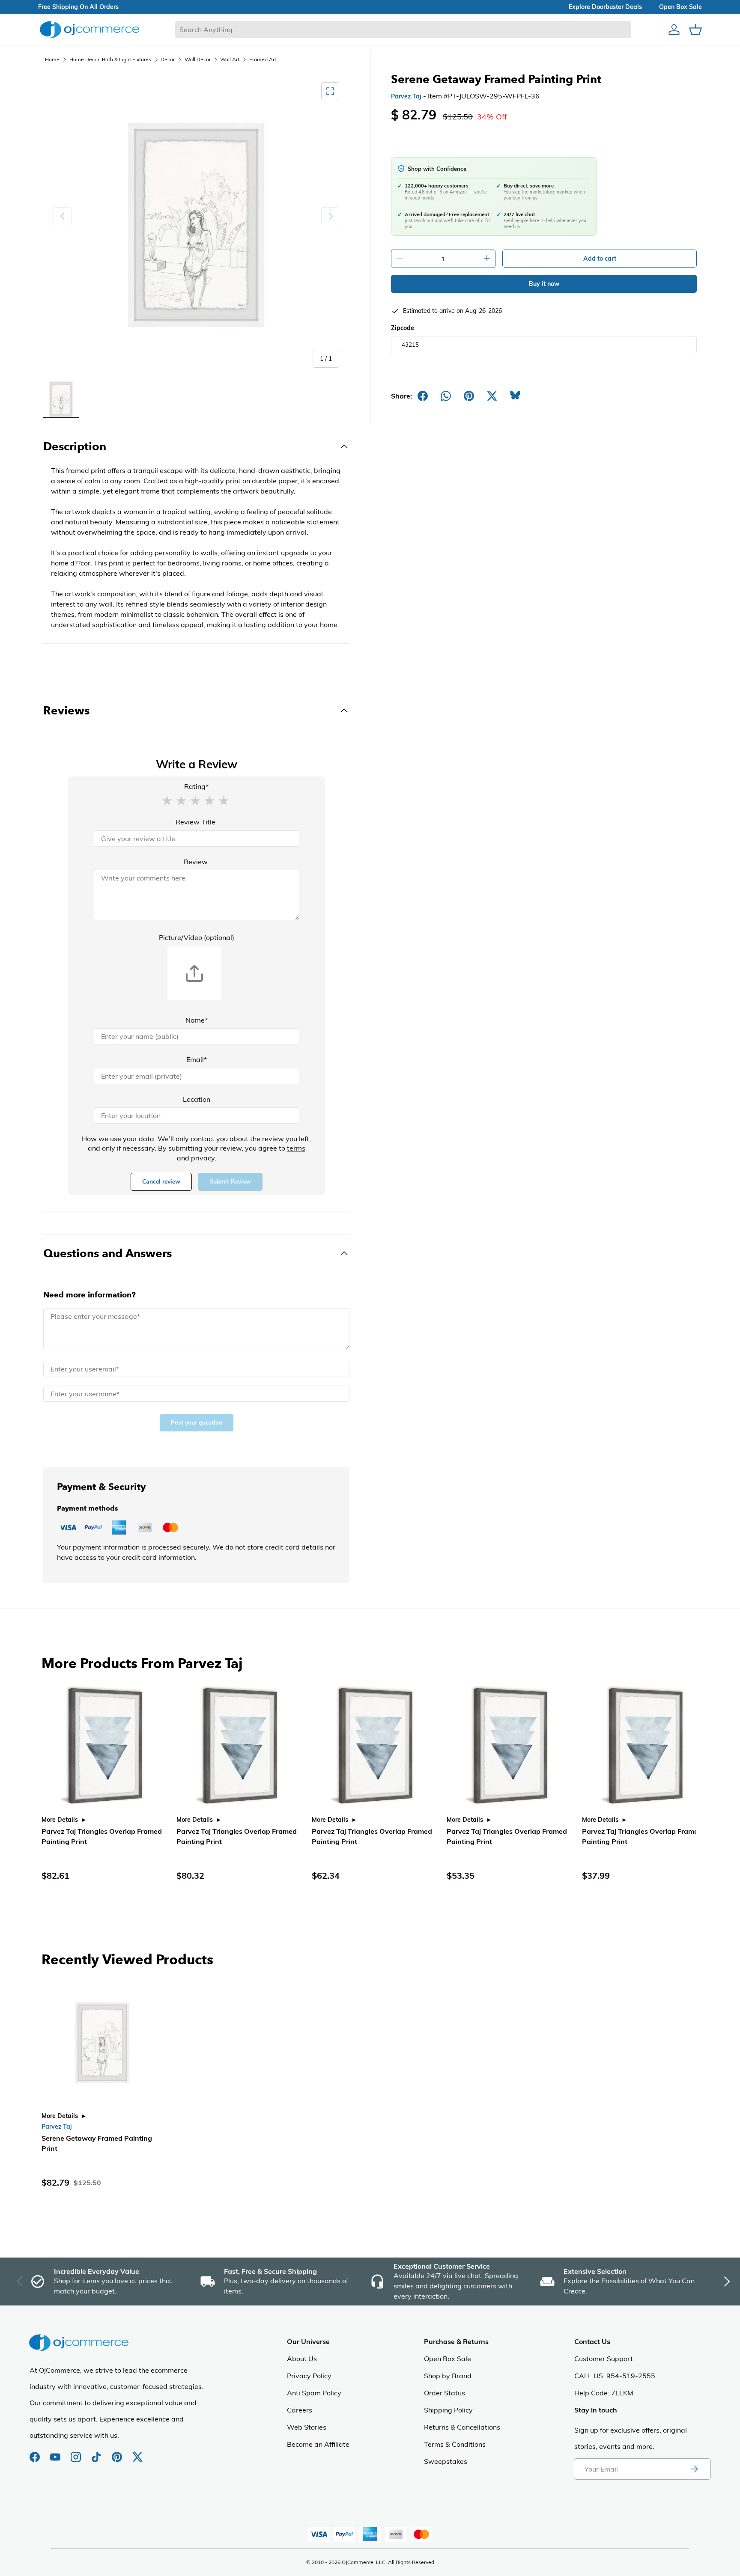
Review (196, 862)
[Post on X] (492, 396)
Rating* (196, 786)
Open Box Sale (448, 2359)
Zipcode (403, 328)
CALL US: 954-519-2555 (615, 2376)
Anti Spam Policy (314, 2393)
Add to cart (600, 259)
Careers (300, 2410)
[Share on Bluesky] (515, 396)
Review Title (195, 822)
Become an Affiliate (318, 2444)
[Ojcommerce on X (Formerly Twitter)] (137, 2453)
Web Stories (307, 2427)
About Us (302, 2359)
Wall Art (230, 59)
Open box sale (680, 7)
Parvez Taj (406, 96)
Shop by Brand (448, 2376)
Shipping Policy (448, 2410)
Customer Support (604, 2359)
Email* (197, 1059)
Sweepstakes (446, 2461)
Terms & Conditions (455, 2444)
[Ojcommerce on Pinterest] (118, 2453)
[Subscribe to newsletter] (694, 2469)
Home (52, 59)
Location (197, 1099)
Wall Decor (198, 59)
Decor (168, 59)
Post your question (197, 1423)
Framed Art (263, 59)
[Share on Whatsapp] (446, 396)
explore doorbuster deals (605, 7)
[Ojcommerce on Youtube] (56, 2453)
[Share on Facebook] (423, 396)
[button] (167, 800)
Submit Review (230, 1182)
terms (296, 1148)
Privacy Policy (309, 2376)
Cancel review (161, 1182)
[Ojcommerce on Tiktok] (97, 2453)
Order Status (445, 2393)
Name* (197, 1020)
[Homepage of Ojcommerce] (90, 29)
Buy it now (544, 284)
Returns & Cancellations (462, 2427)
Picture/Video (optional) (197, 937)
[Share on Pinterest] (469, 396)
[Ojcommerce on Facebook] (36, 2453)
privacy (203, 1158)
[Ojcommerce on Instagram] (77, 2453)
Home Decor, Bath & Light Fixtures (110, 59)
